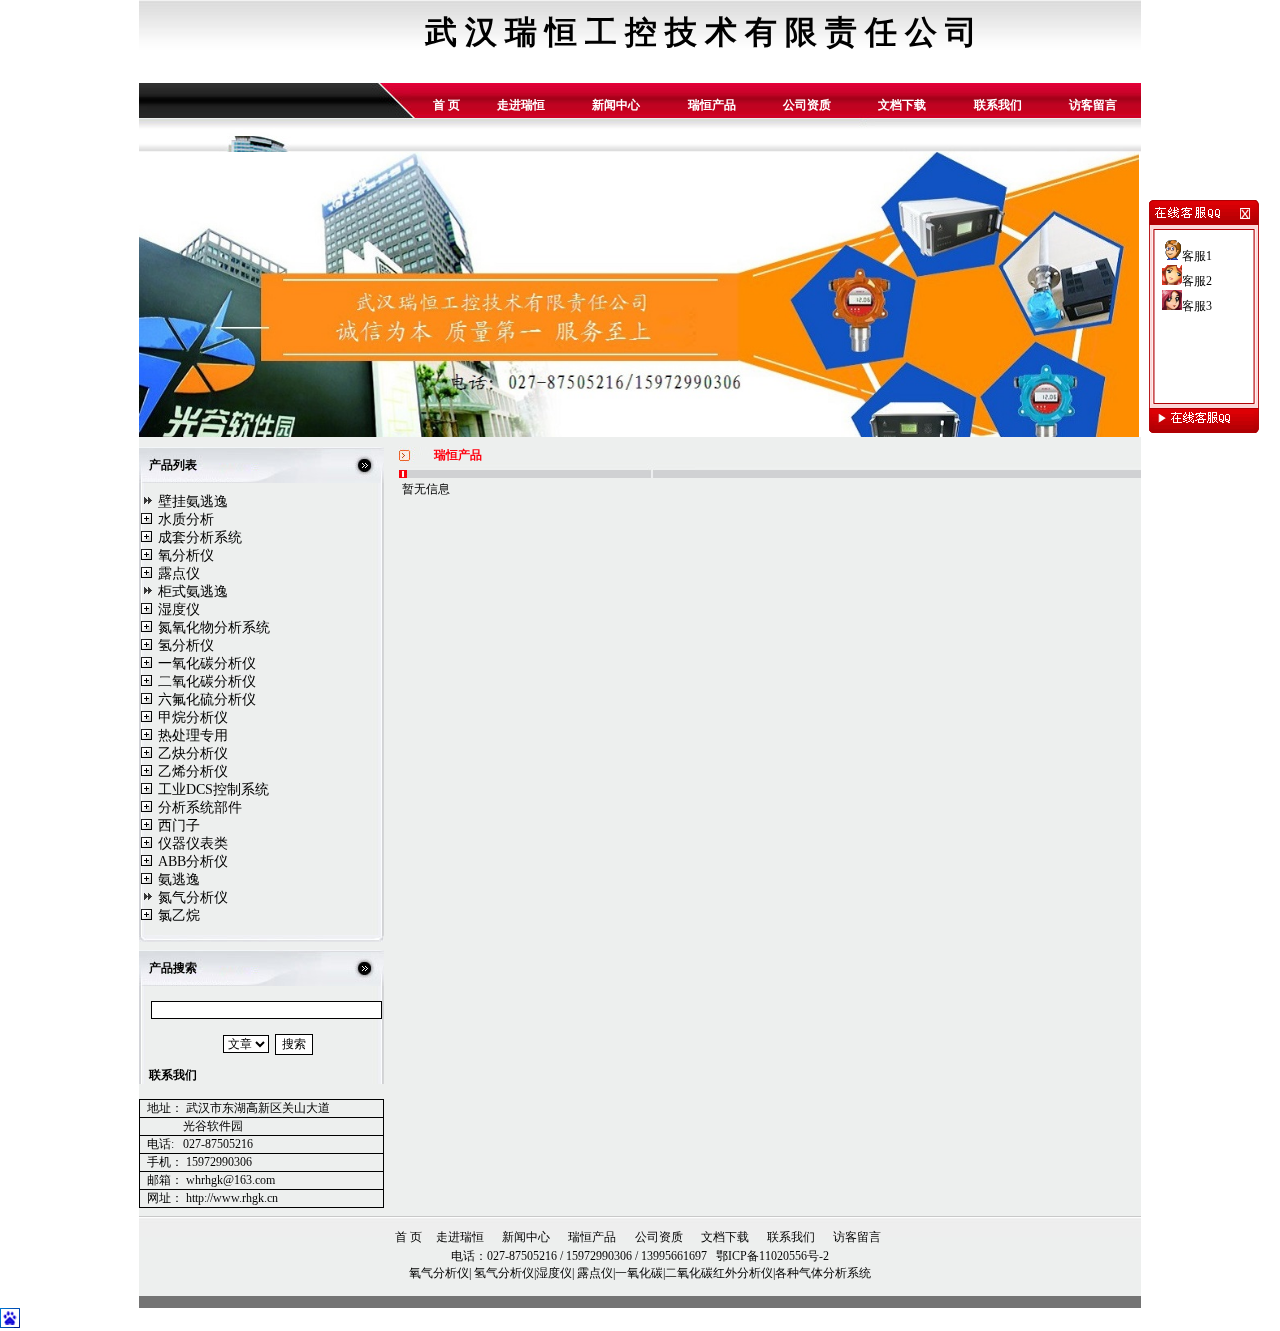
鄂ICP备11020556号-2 (771, 1256)
